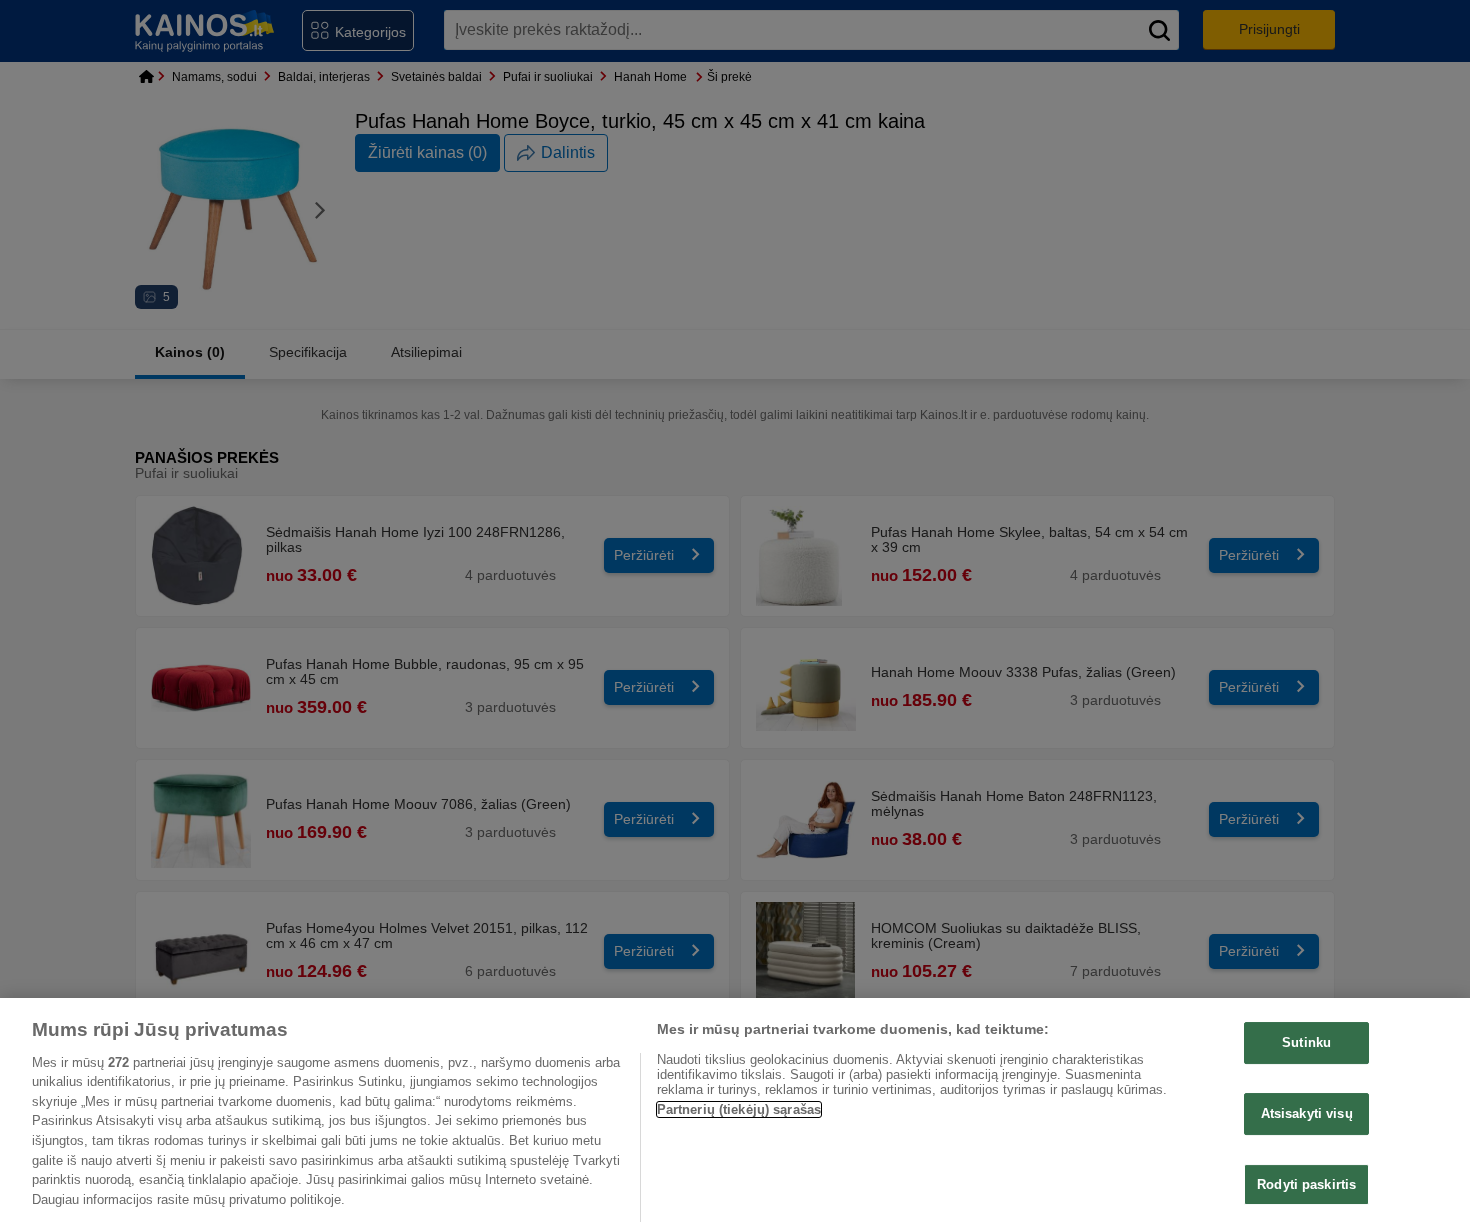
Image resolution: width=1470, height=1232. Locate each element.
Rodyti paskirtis (1306, 1183)
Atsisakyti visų (1307, 1113)
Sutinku (1306, 1042)
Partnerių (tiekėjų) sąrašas (739, 1109)
